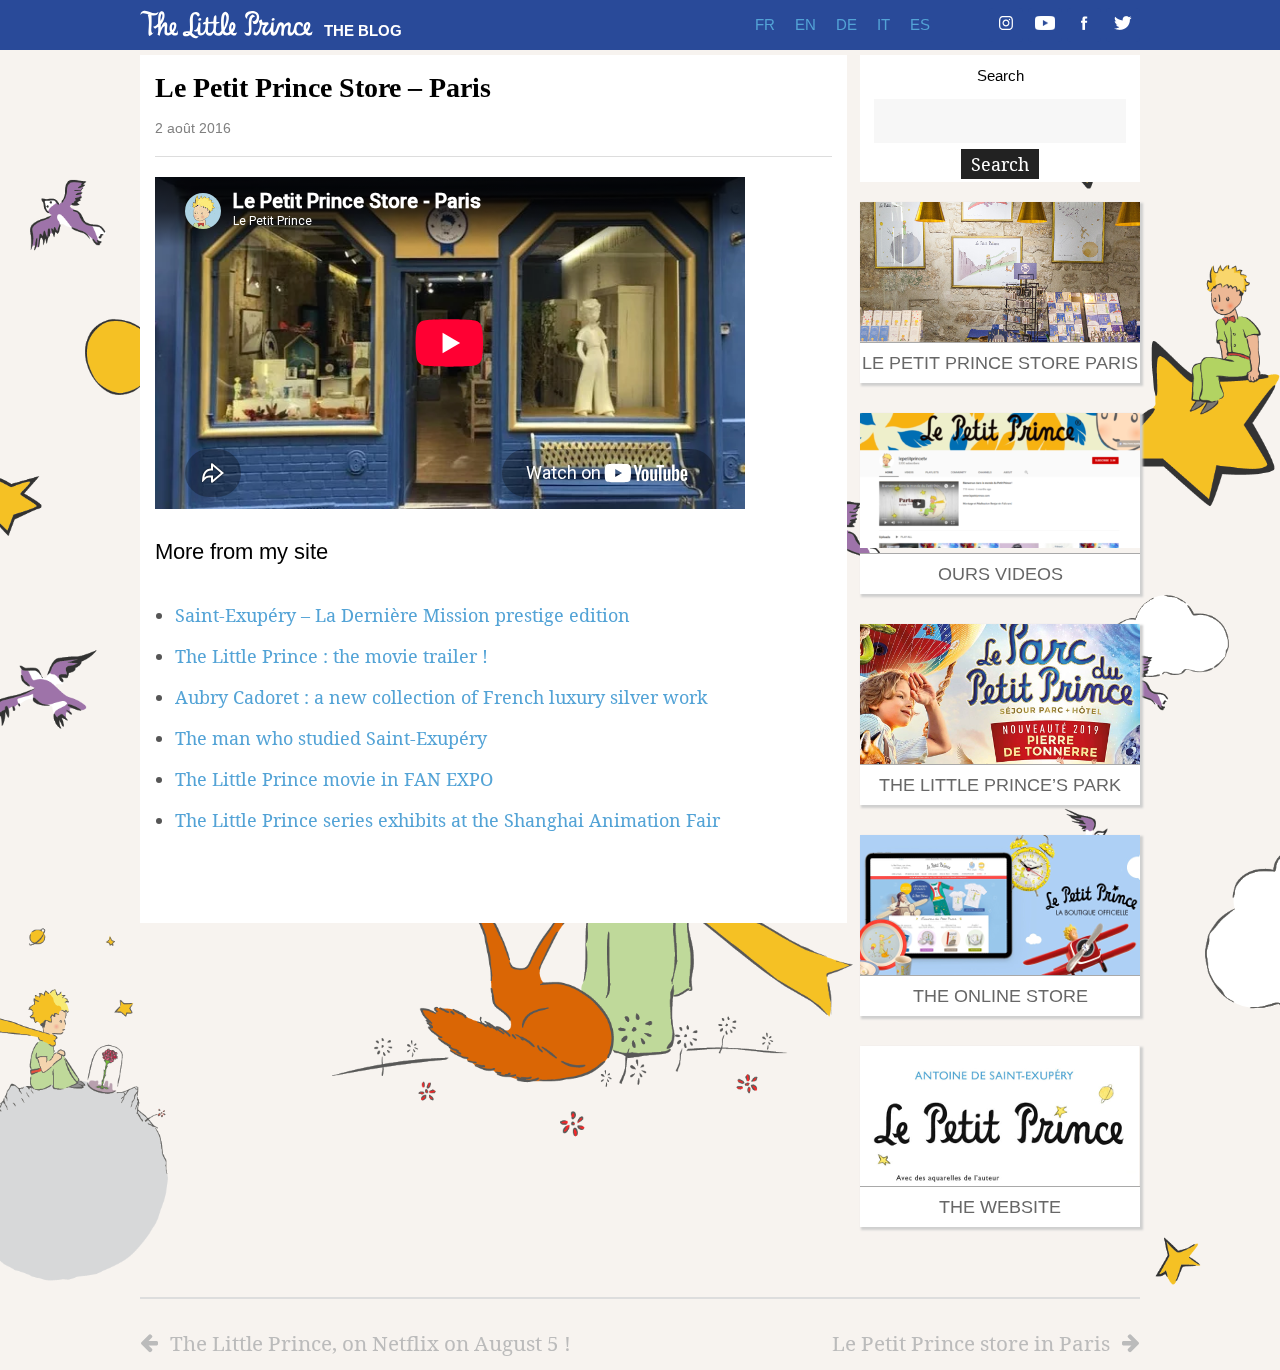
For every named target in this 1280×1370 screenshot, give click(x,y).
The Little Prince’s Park (1000, 785)
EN (805, 24)
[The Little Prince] (227, 24)
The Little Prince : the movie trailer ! (331, 656)
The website (1000, 1207)
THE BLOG (363, 30)
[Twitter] (1123, 25)
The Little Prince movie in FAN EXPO (334, 779)
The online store (1000, 996)
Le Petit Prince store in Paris (971, 1343)
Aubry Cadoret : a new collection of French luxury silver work (441, 697)
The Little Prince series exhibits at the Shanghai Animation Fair (447, 820)
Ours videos (1000, 574)
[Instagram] (1006, 25)
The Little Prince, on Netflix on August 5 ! (370, 1343)
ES (920, 24)
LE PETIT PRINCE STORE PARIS (1000, 363)
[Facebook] (1084, 25)
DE (846, 24)
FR (765, 24)
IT (883, 24)
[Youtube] (1045, 25)
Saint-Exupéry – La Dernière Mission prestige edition (402, 615)
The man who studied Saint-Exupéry (331, 738)
